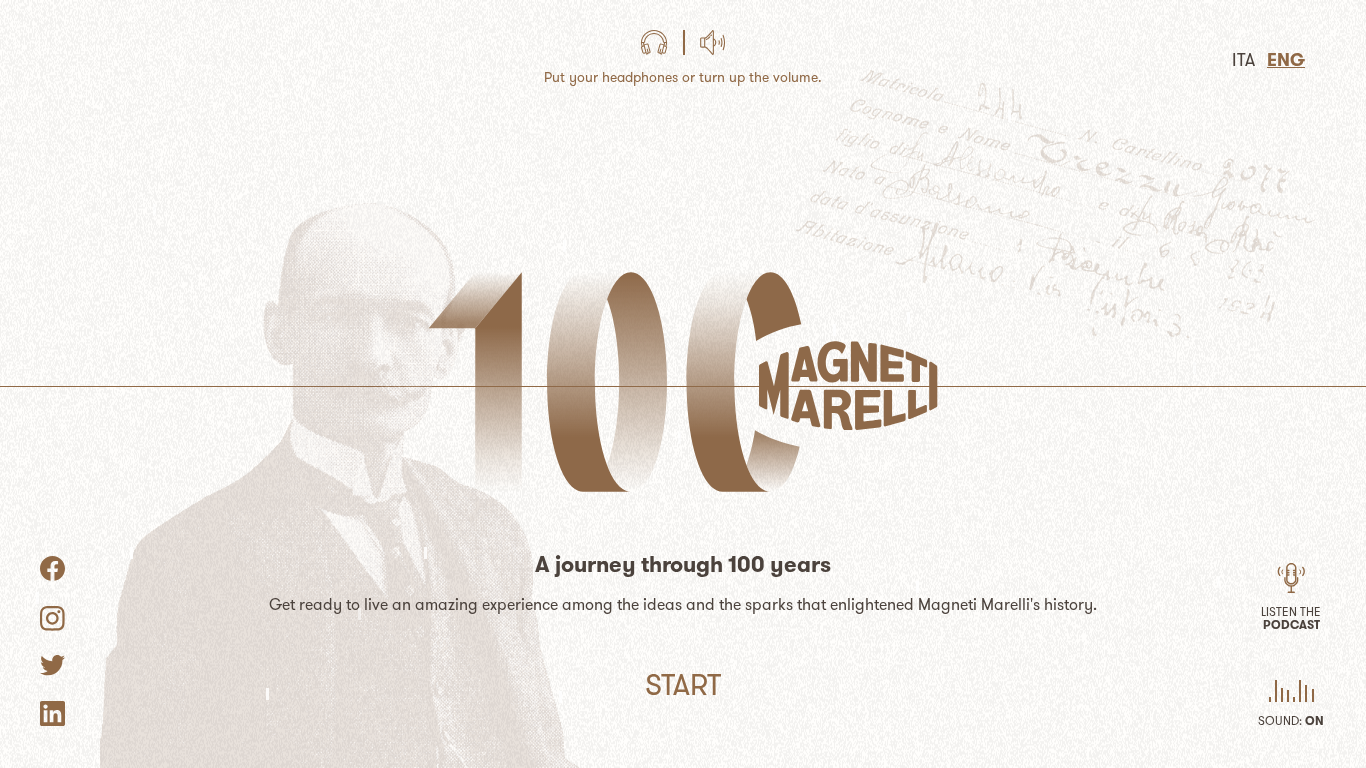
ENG (1286, 59)
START (683, 684)
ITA (1243, 59)
